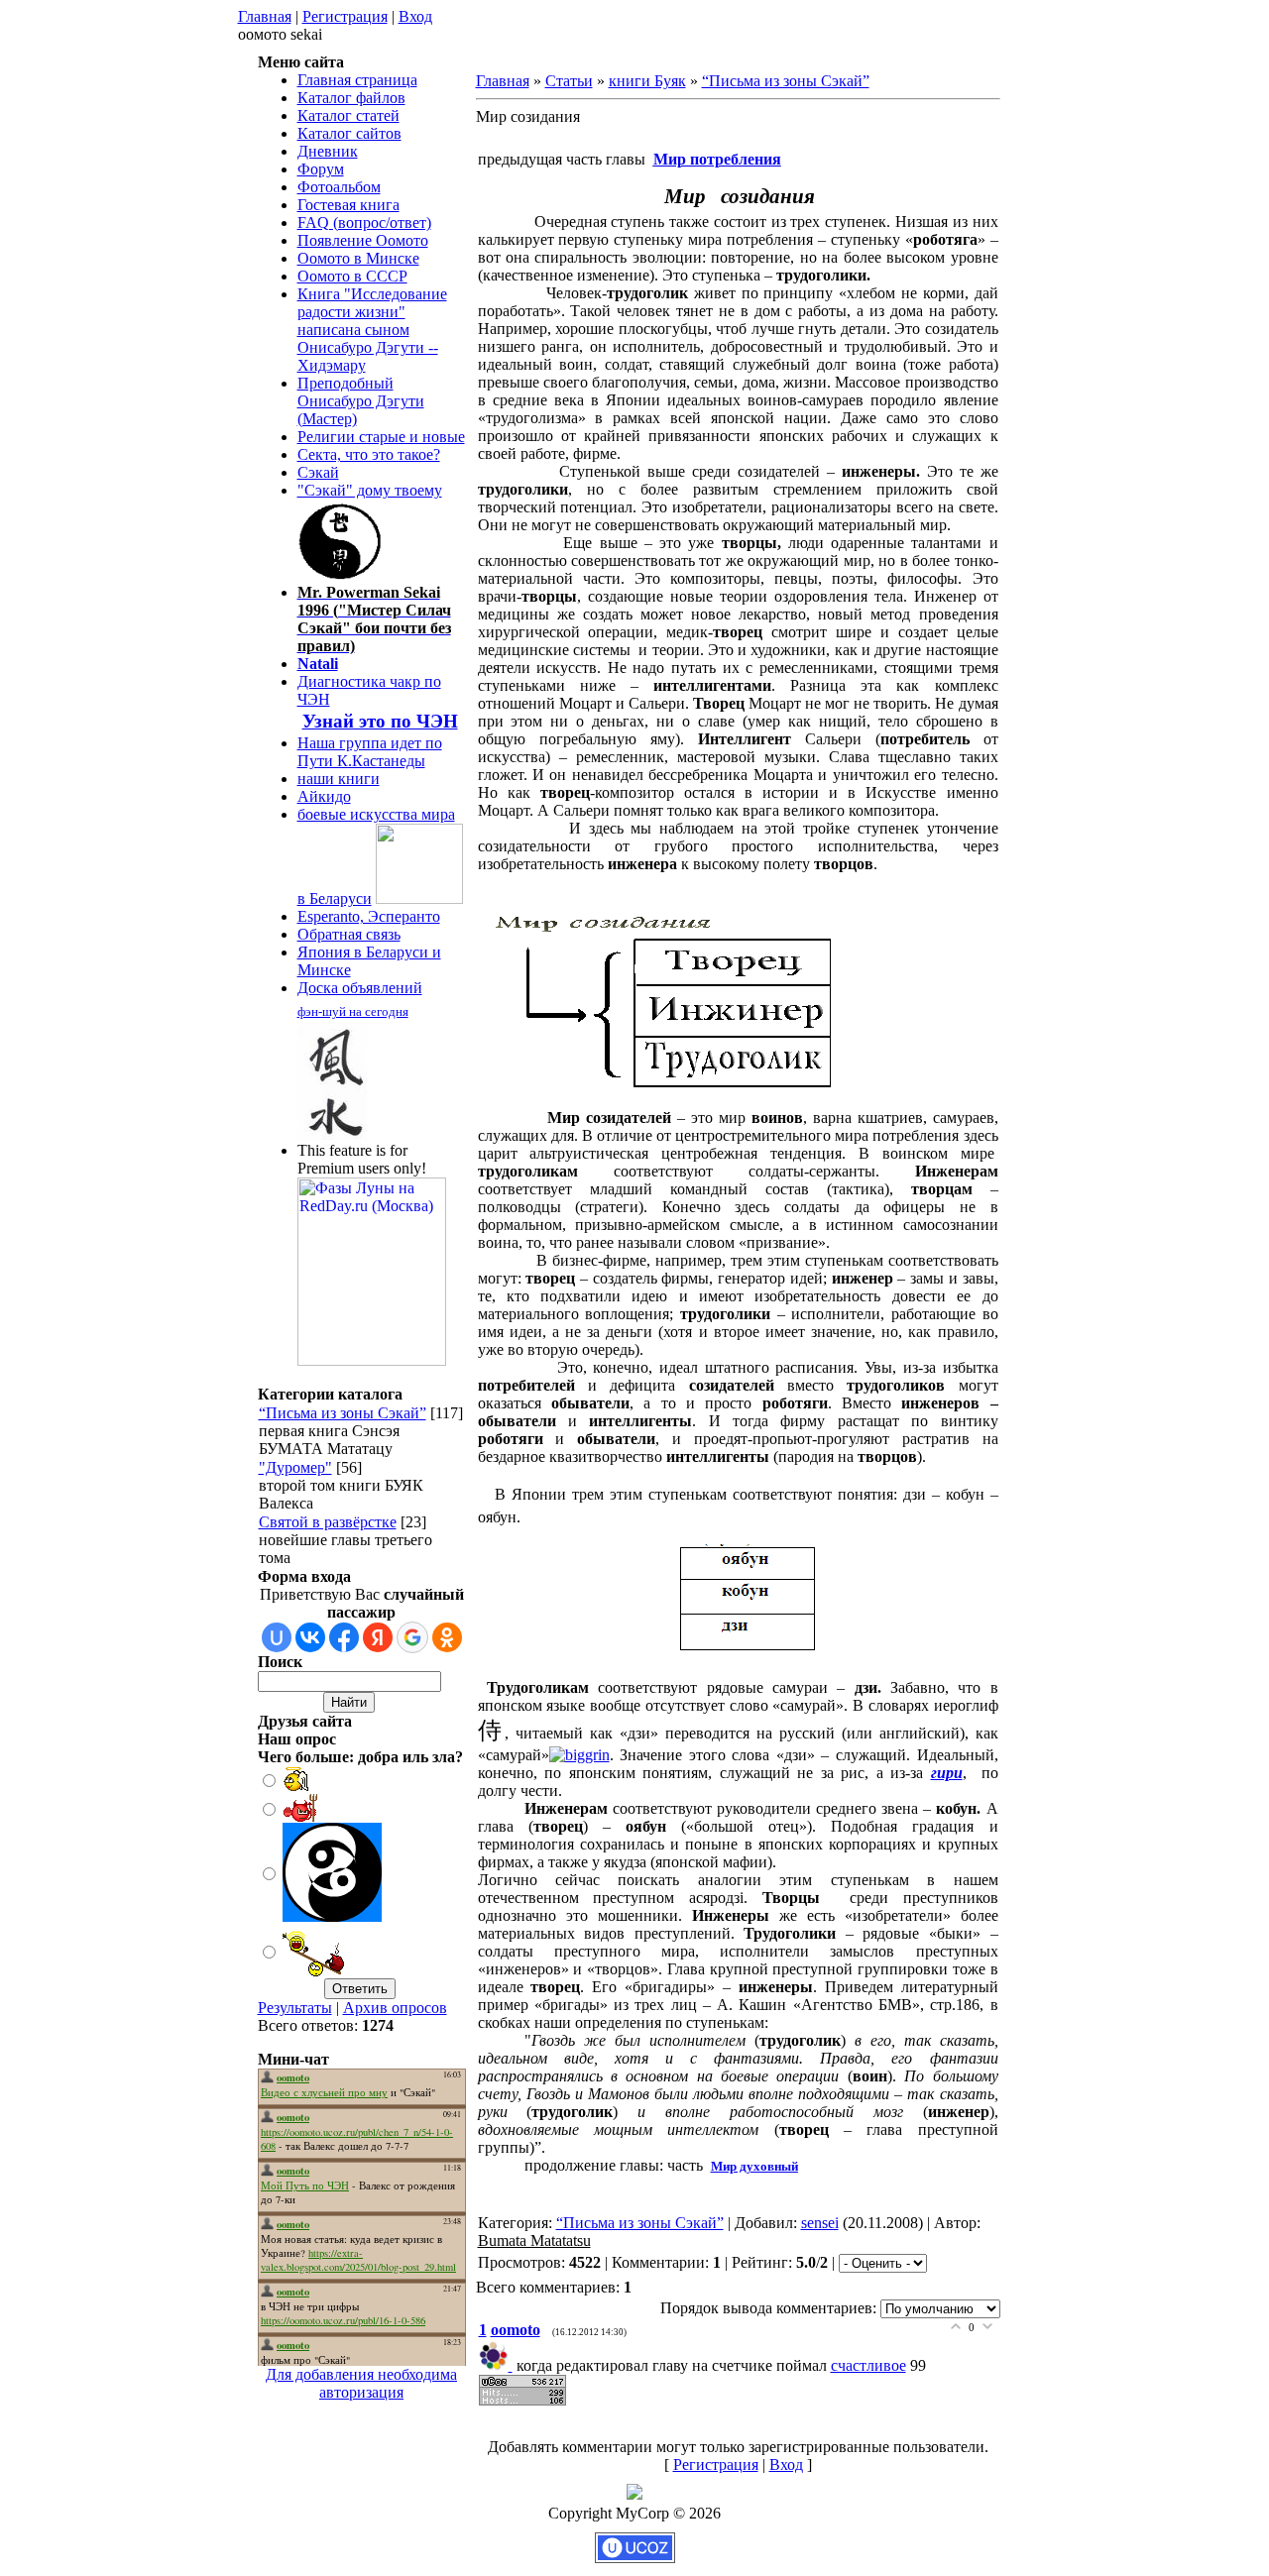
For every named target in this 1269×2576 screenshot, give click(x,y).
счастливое (868, 2365)
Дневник (328, 151)
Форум (321, 169)
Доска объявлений (360, 988)
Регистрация (345, 16)
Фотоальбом (339, 187)
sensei (820, 2223)
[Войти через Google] (412, 1637)
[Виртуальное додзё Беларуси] (419, 898)
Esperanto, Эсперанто (369, 916)
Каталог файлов (351, 98)
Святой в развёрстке (328, 1522)
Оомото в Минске (358, 258)
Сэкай (318, 472)
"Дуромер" (295, 1467)
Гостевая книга (348, 205)
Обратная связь (349, 934)
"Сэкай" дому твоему (370, 490)
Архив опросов (395, 2008)
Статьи (569, 81)
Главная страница (357, 80)
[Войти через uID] (277, 1637)
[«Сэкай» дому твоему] (341, 574)
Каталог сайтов (349, 133)
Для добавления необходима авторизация (361, 2383)
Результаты (295, 2008)
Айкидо (324, 796)
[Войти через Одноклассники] (447, 1637)
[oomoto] (498, 2365)
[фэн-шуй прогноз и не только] (332, 1133)
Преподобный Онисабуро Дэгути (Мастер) (361, 401)
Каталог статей (348, 115)
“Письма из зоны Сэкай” (343, 1413)
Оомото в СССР (352, 276)
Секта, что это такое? (369, 454)
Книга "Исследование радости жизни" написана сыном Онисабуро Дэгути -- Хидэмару (372, 330)
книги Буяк (647, 81)
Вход (415, 16)
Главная (265, 16)
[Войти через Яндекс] (378, 1637)
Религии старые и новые (381, 437)
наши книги (339, 779)
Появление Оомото (363, 240)
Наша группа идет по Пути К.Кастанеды (370, 752)
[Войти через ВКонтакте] (310, 1637)
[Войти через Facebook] (344, 1637)
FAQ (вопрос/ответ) (364, 223)
